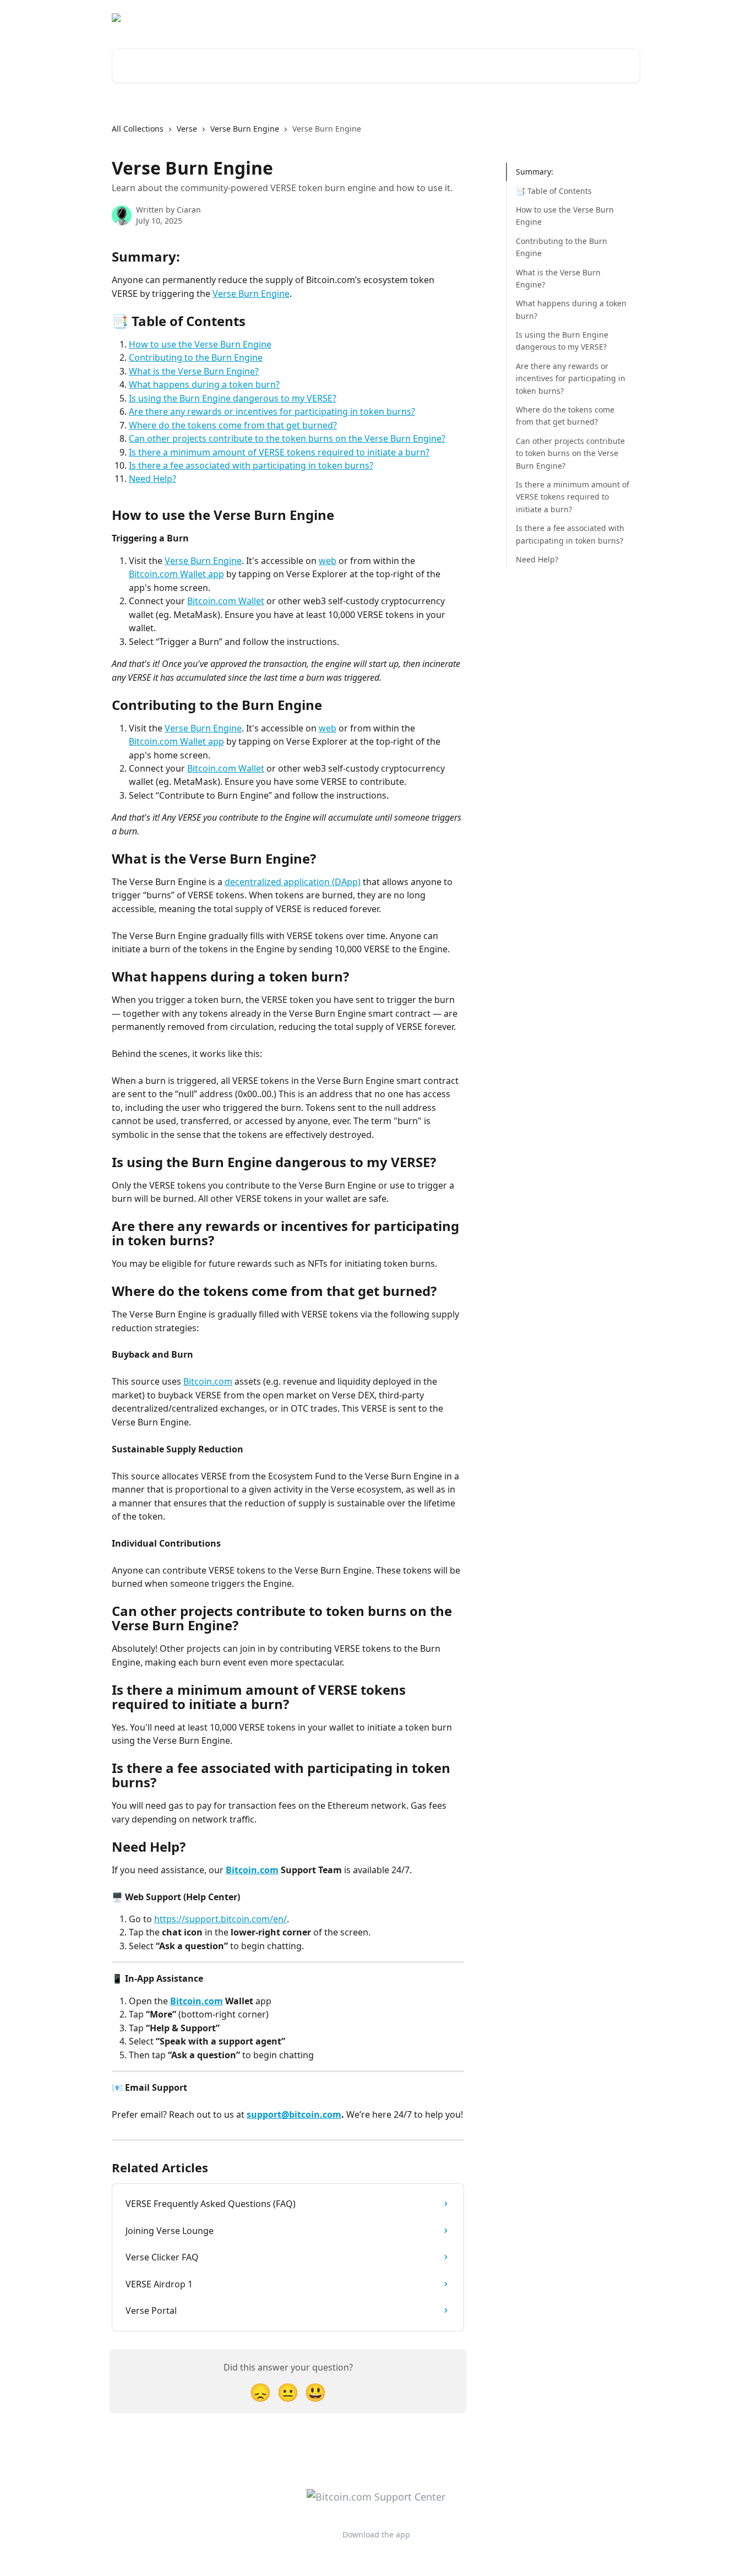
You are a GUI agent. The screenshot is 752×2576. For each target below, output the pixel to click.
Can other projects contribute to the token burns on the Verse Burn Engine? (287, 438)
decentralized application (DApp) (293, 882)
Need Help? (152, 479)
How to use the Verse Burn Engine (200, 344)
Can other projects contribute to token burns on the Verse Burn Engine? (570, 453)
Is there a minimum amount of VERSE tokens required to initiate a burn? (279, 452)
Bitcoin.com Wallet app (176, 574)
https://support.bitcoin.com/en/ (220, 1919)
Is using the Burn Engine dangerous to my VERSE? (233, 398)
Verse (187, 129)
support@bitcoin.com (294, 2114)
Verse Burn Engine (245, 129)
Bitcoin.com (208, 1381)
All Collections (138, 129)
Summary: (535, 172)
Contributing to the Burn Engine (196, 357)
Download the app (543, 18)
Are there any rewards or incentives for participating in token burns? (272, 411)
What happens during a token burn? (204, 384)
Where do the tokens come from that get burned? (233, 425)
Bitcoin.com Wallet (226, 601)
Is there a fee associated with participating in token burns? (251, 465)
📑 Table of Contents (554, 190)
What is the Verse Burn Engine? (194, 371)
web (328, 561)
